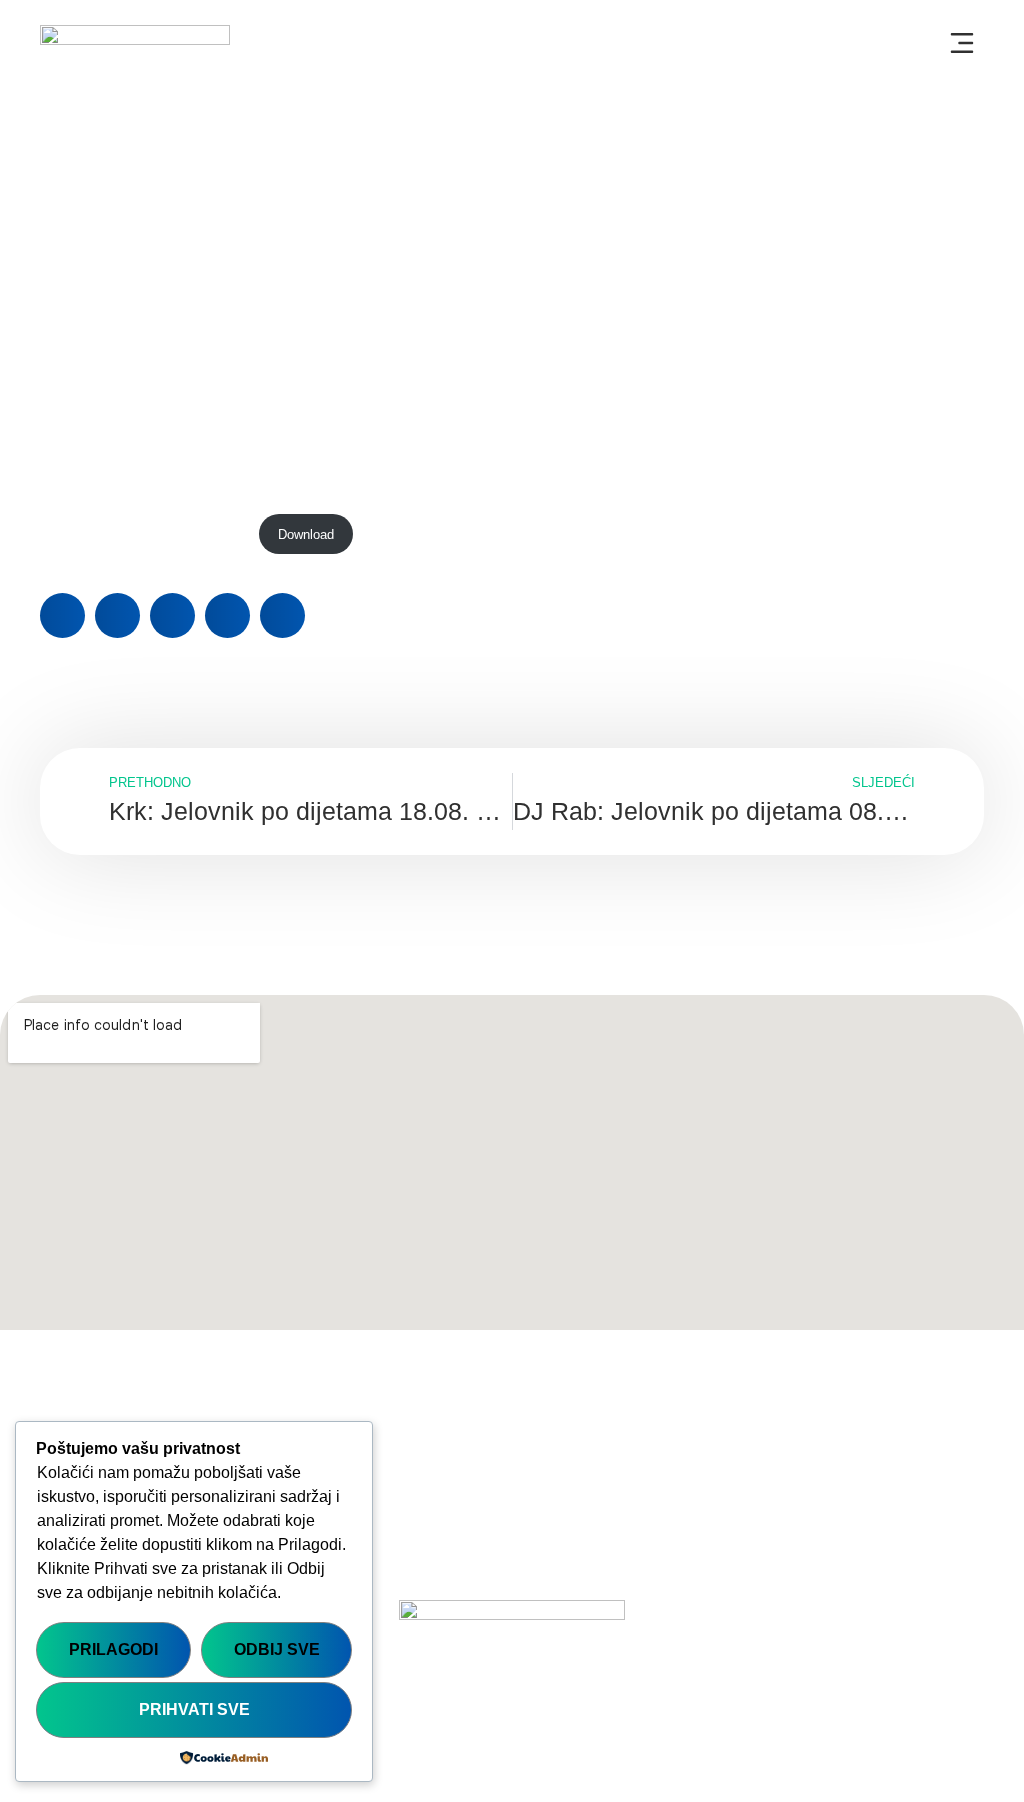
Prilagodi (113, 1649)
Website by (921, 1755)
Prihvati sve (194, 1709)
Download (306, 534)
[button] (961, 45)
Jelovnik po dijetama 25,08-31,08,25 (144, 534)
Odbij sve (277, 1649)
